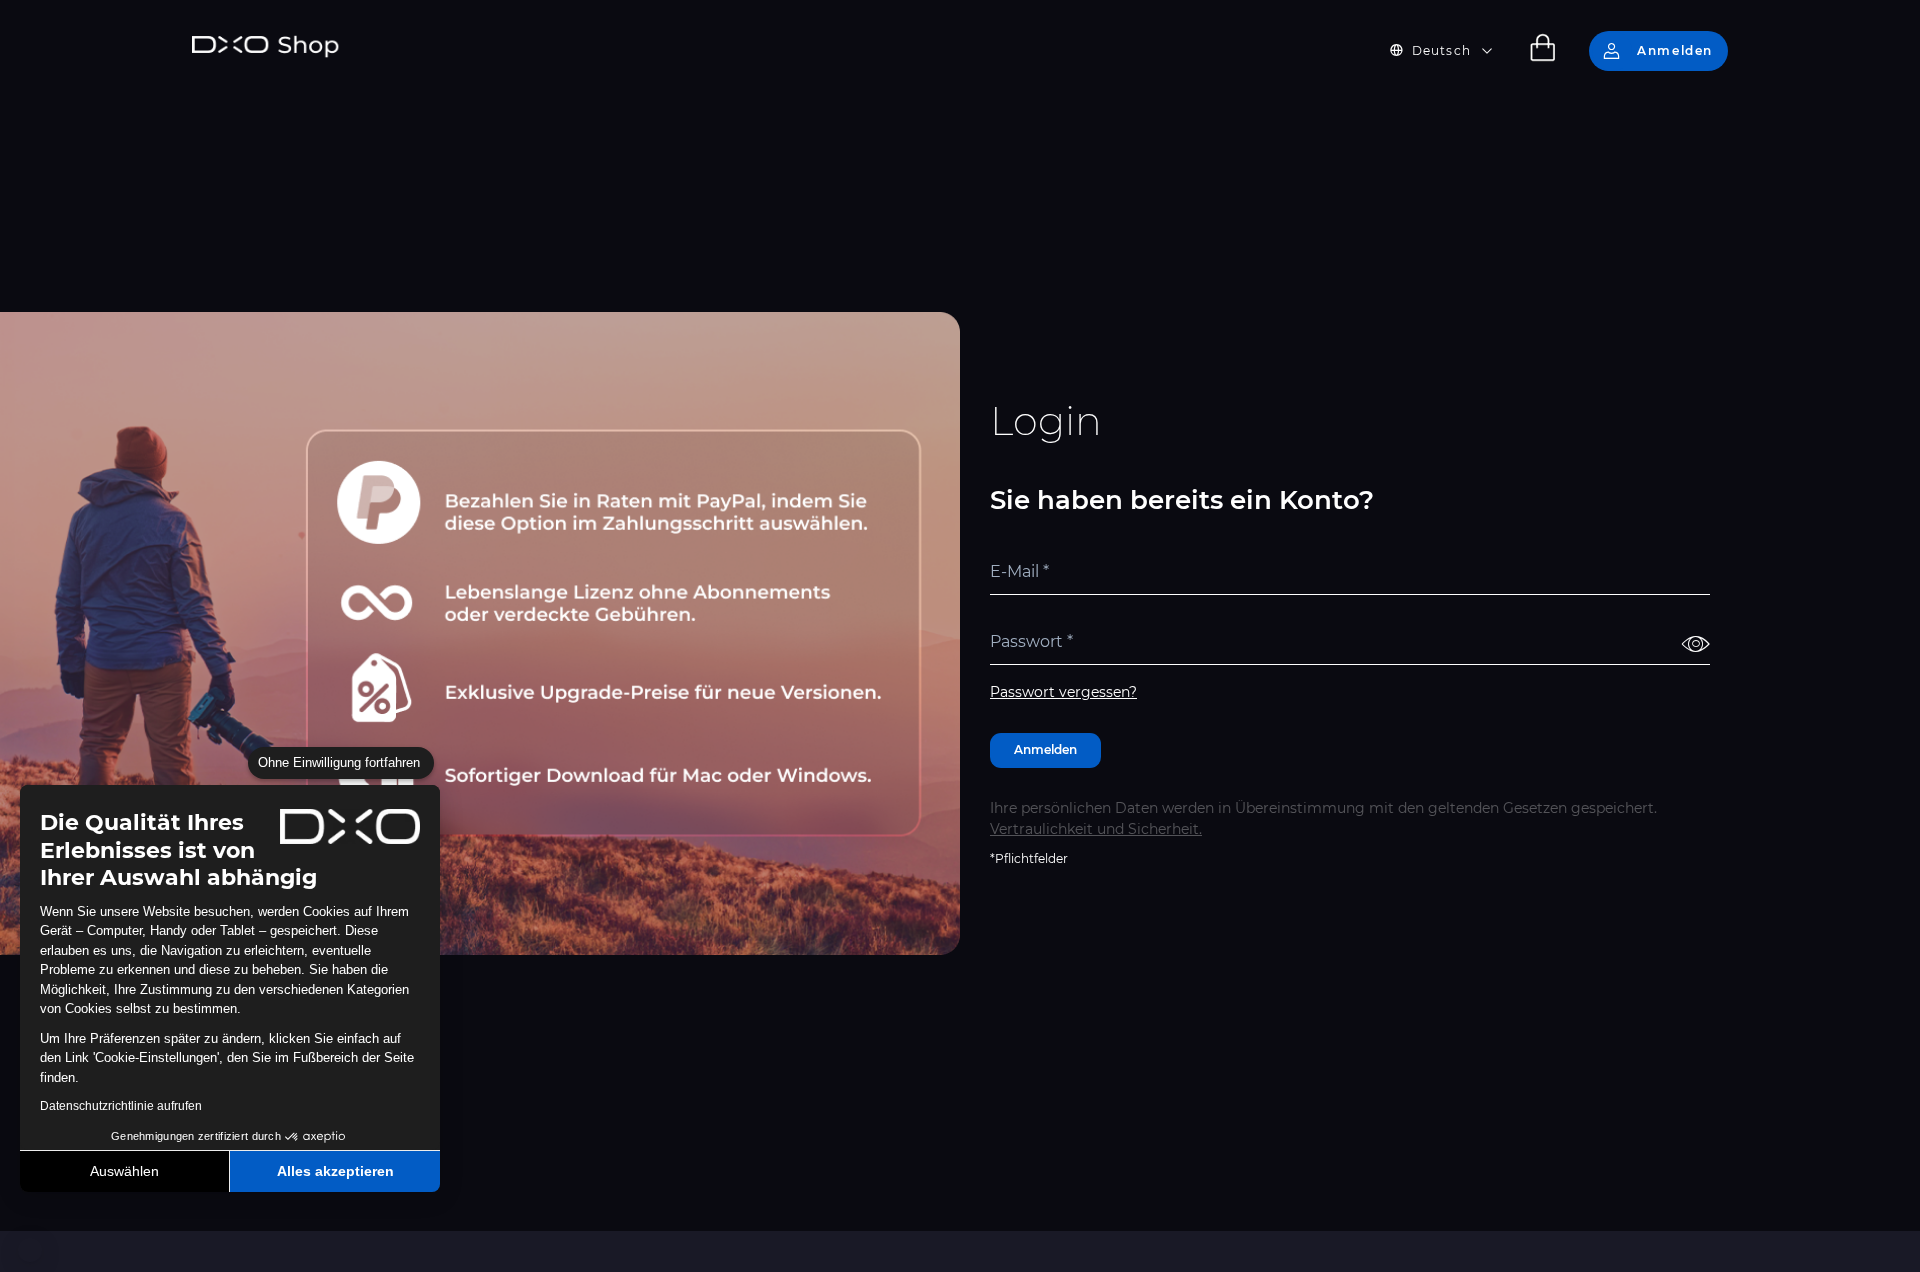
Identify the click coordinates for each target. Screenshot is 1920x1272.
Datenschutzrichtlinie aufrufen (121, 1106)
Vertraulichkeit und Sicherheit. (1096, 829)
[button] (30, 1250)
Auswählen (124, 1171)
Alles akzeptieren (335, 1171)
